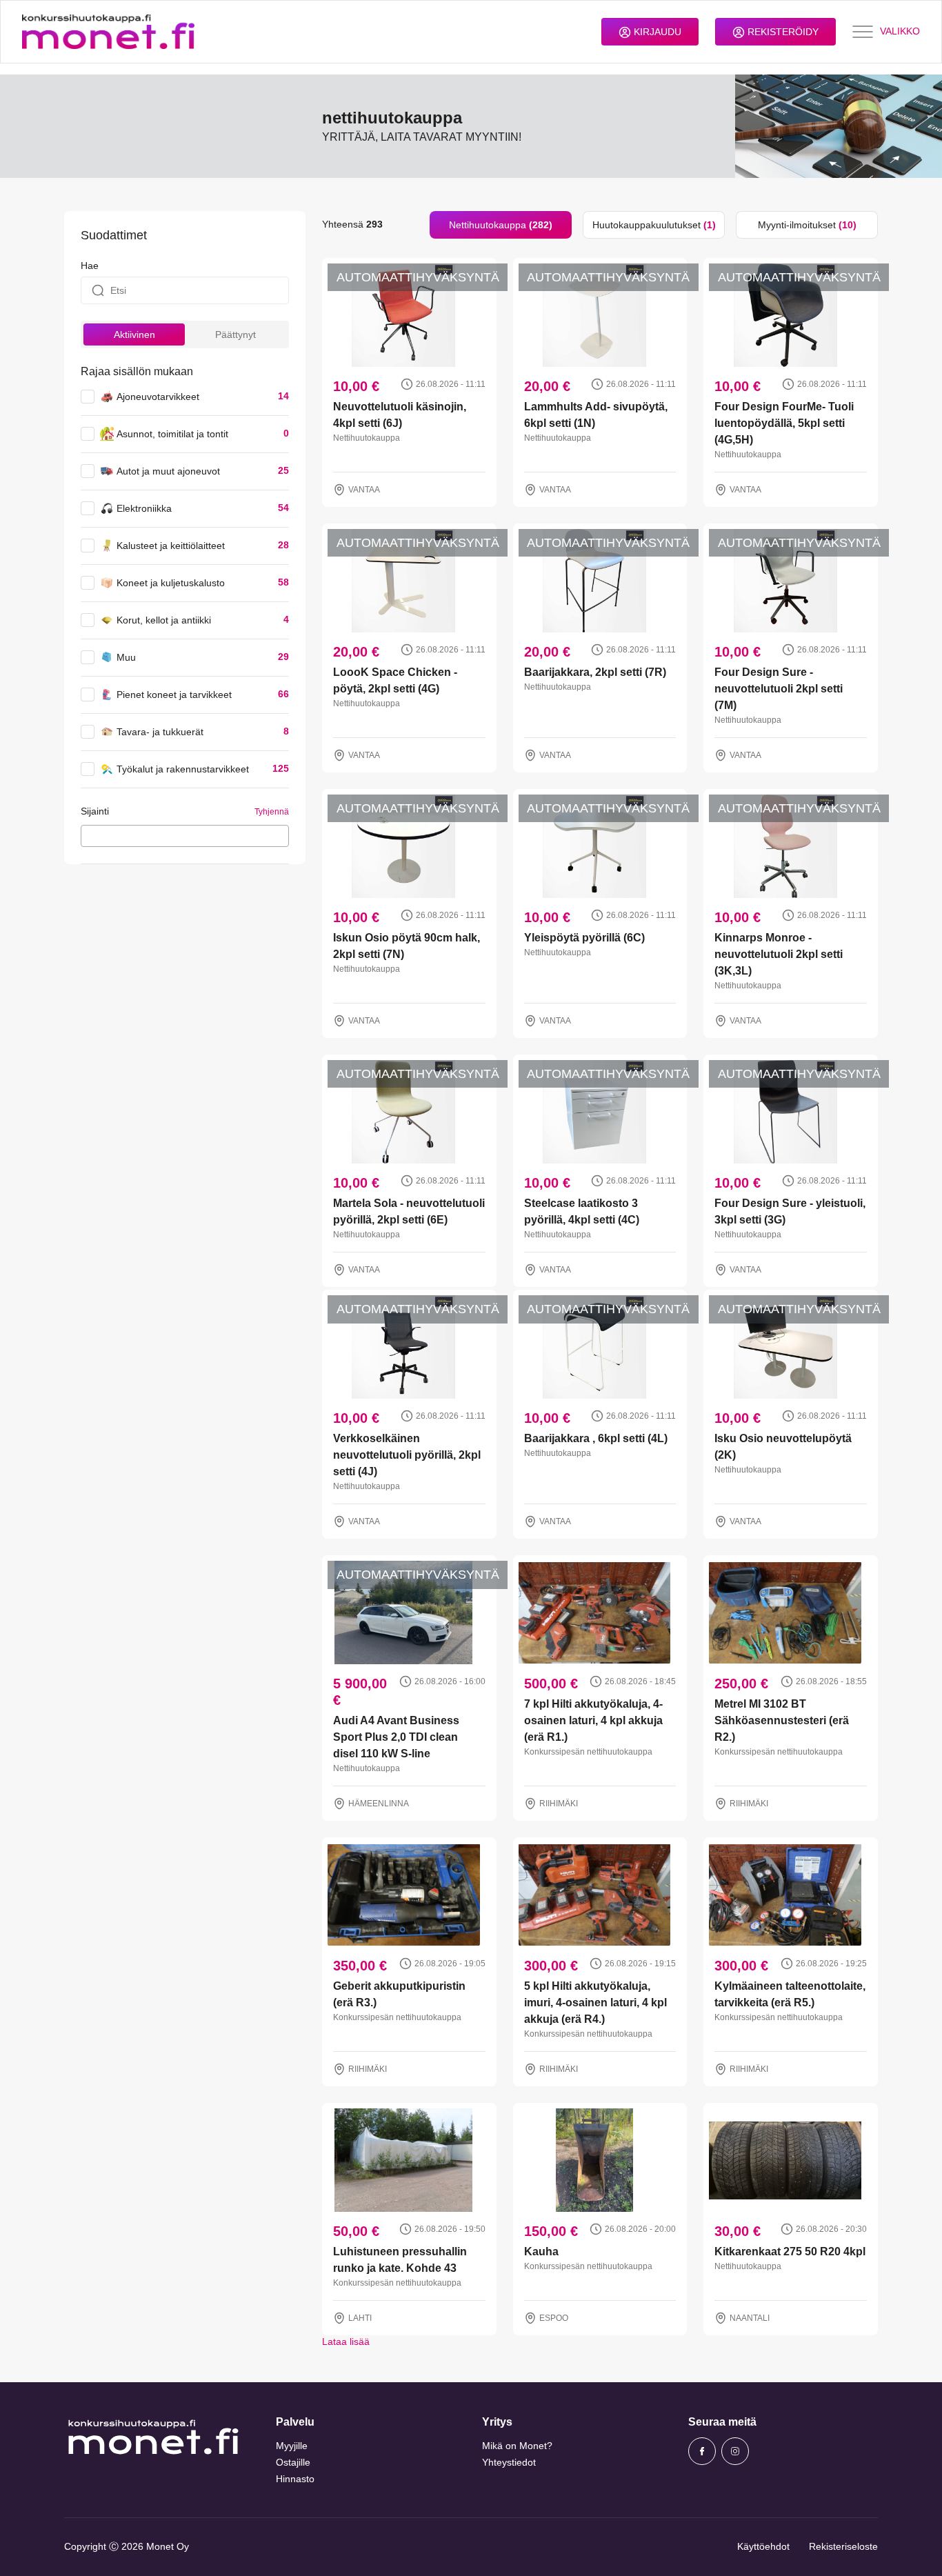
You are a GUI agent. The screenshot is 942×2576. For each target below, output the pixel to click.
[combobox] (185, 836)
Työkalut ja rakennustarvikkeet (183, 769)
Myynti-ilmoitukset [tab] (807, 225)
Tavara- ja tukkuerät (160, 732)
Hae (90, 266)
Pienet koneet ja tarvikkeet (174, 695)
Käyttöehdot (763, 2546)
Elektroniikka (144, 508)
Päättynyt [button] (235, 335)
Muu (126, 657)
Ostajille (293, 2462)
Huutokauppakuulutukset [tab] (654, 225)
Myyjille (292, 2446)
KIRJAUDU (656, 32)
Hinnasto (295, 2479)
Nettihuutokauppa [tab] (501, 225)
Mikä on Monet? (517, 2446)
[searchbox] (89, 835)
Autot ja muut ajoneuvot (168, 471)
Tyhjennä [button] (272, 812)
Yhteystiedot (509, 2462)
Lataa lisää (346, 2342)
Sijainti (95, 811)
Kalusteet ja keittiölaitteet (171, 546)
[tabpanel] (600, 1294)
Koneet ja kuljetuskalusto (171, 583)
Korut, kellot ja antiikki (164, 620)
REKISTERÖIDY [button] (782, 32)
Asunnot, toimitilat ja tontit (172, 434)
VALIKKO (900, 31)
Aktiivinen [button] (134, 335)
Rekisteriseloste (843, 2546)
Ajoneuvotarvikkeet (158, 397)
